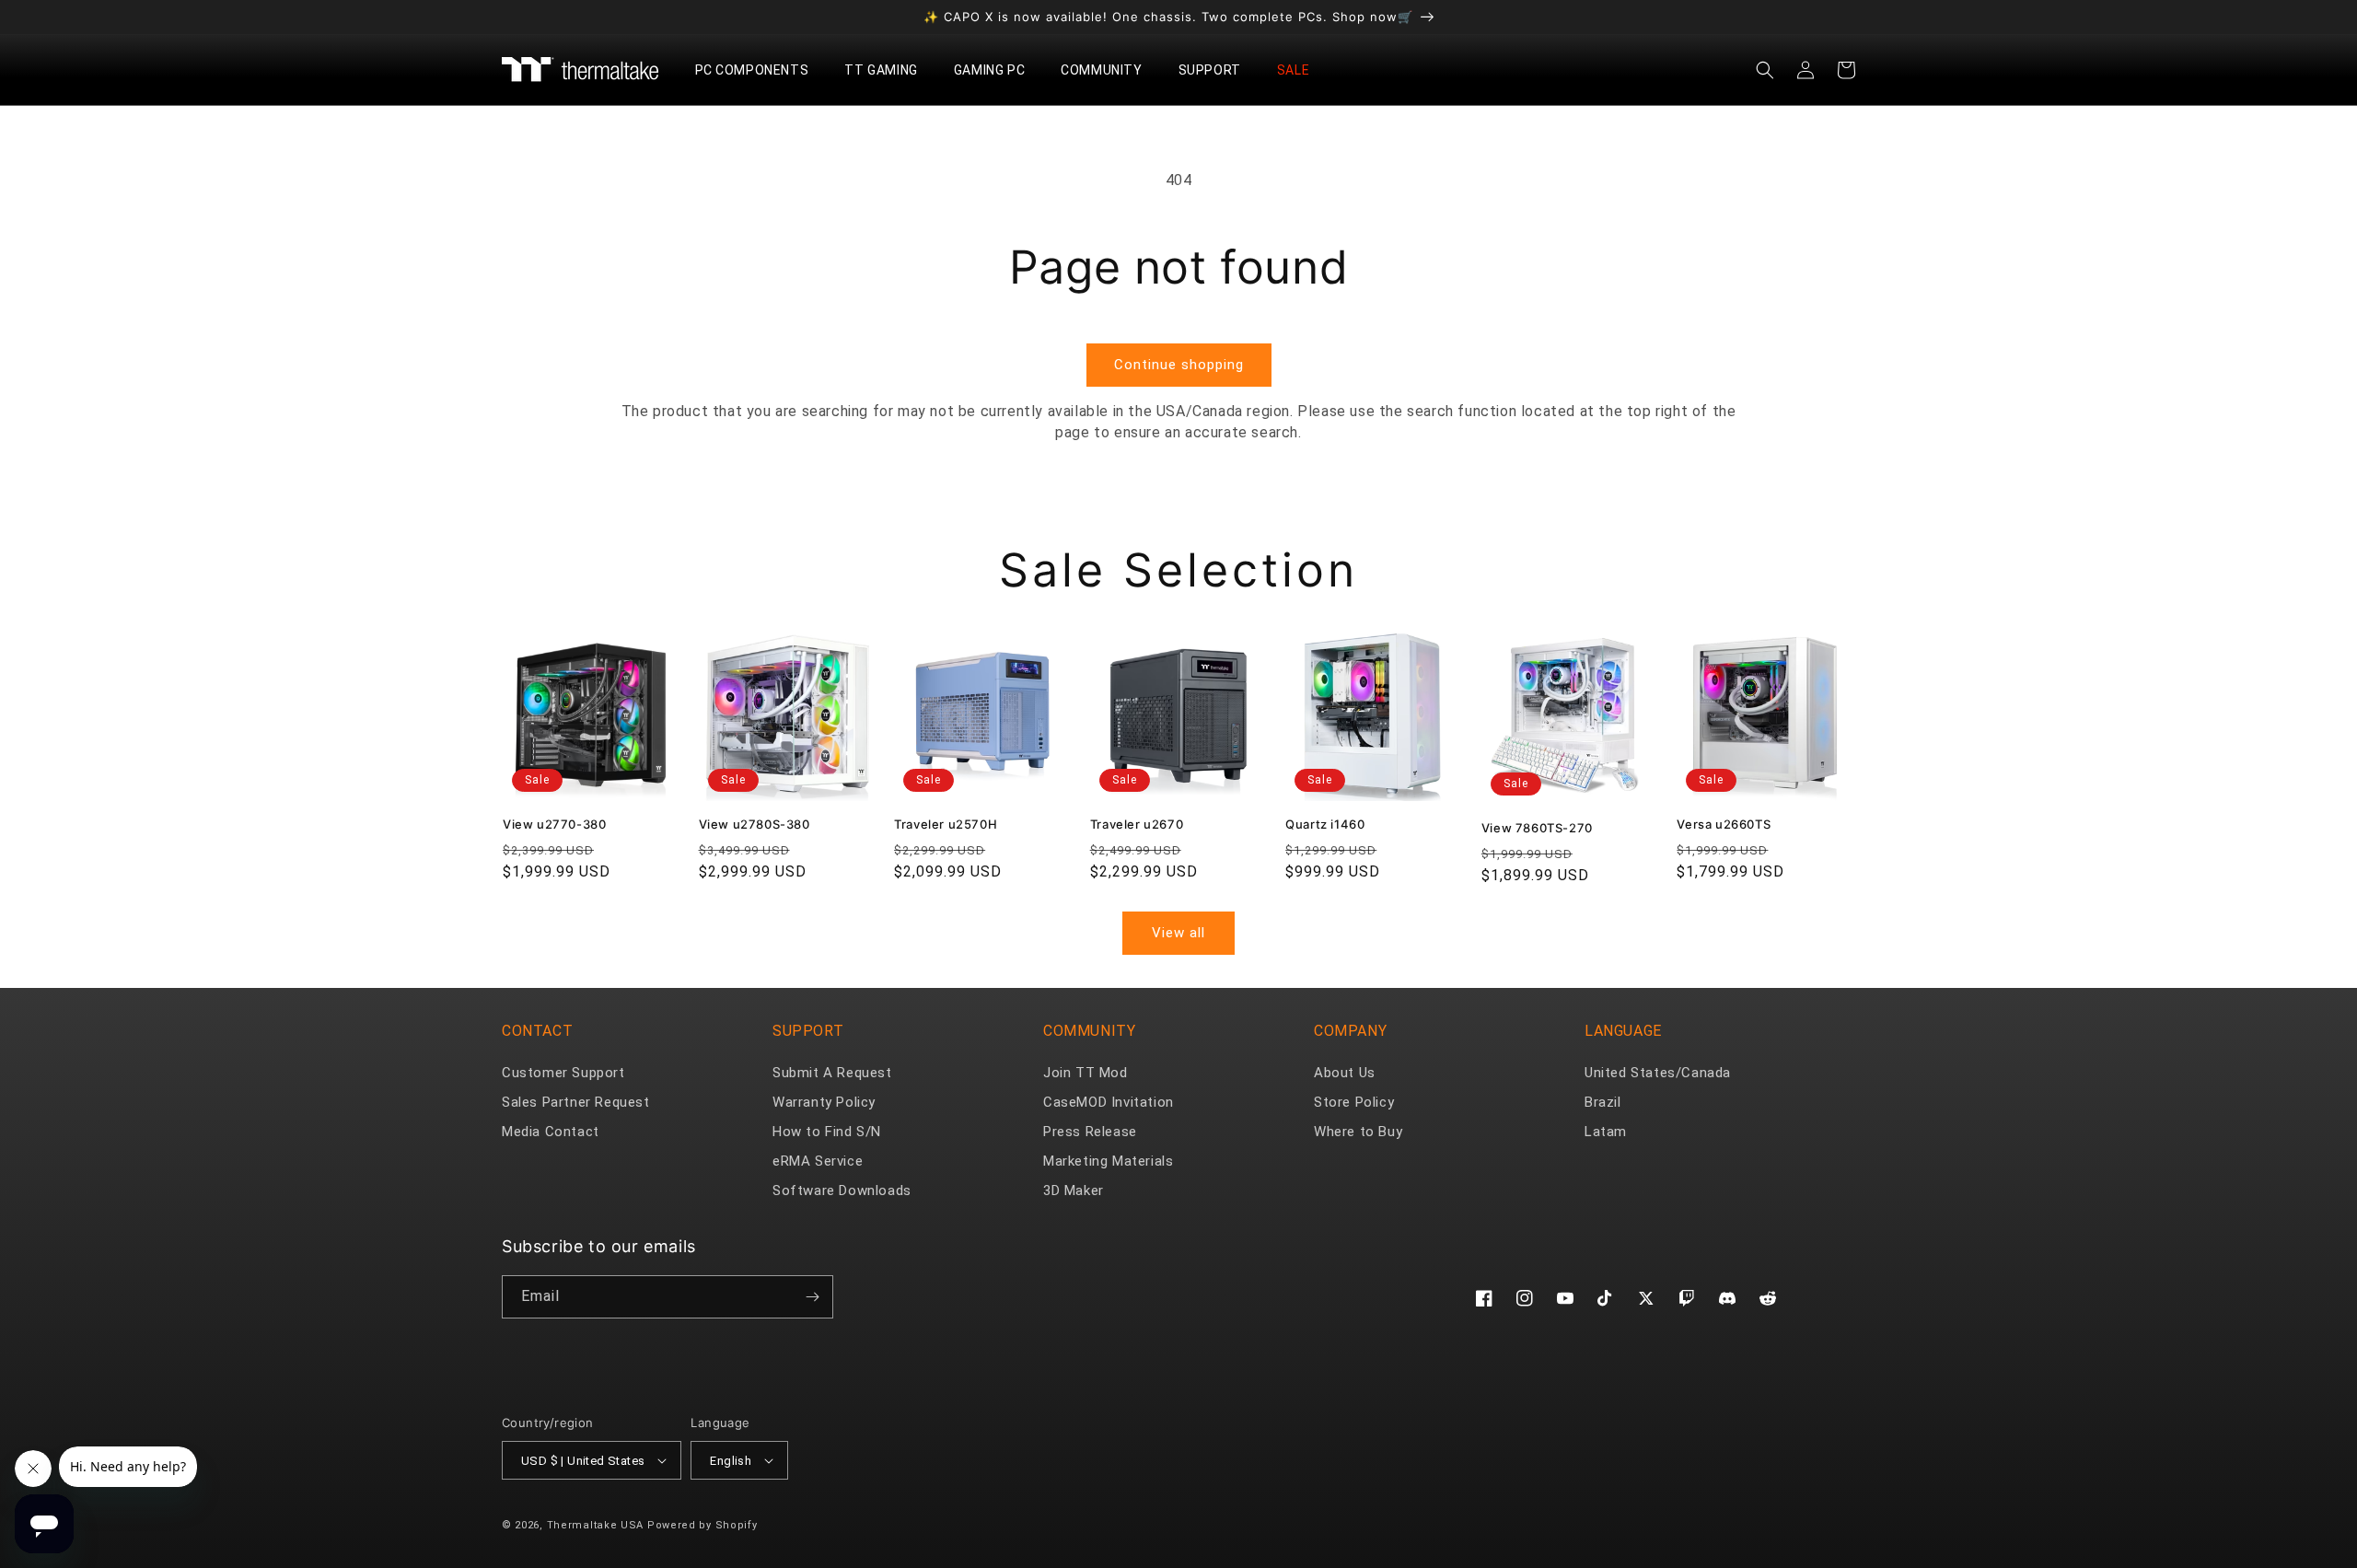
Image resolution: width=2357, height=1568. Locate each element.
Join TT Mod (1086, 1073)
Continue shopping (1179, 365)
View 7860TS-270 (1537, 828)
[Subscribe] (812, 1297)
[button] (759, 70)
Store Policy (1354, 1102)
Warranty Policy (824, 1102)
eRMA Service (818, 1161)
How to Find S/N (827, 1132)
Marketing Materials (1108, 1161)
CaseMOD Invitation (1109, 1102)
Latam (1606, 1132)
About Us (1345, 1073)
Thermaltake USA (596, 1525)
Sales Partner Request (576, 1102)
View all (1178, 933)
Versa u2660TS (1724, 824)
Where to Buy (1358, 1132)
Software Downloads (842, 1191)
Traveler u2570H (946, 824)
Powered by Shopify (702, 1525)
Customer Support (563, 1073)
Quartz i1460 (1325, 824)
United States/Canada (1658, 1073)
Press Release (1090, 1132)
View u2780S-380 (755, 824)
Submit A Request (832, 1073)
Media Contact (551, 1132)
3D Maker (1074, 1191)
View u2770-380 (554, 824)
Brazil (1603, 1102)
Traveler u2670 (1137, 824)
